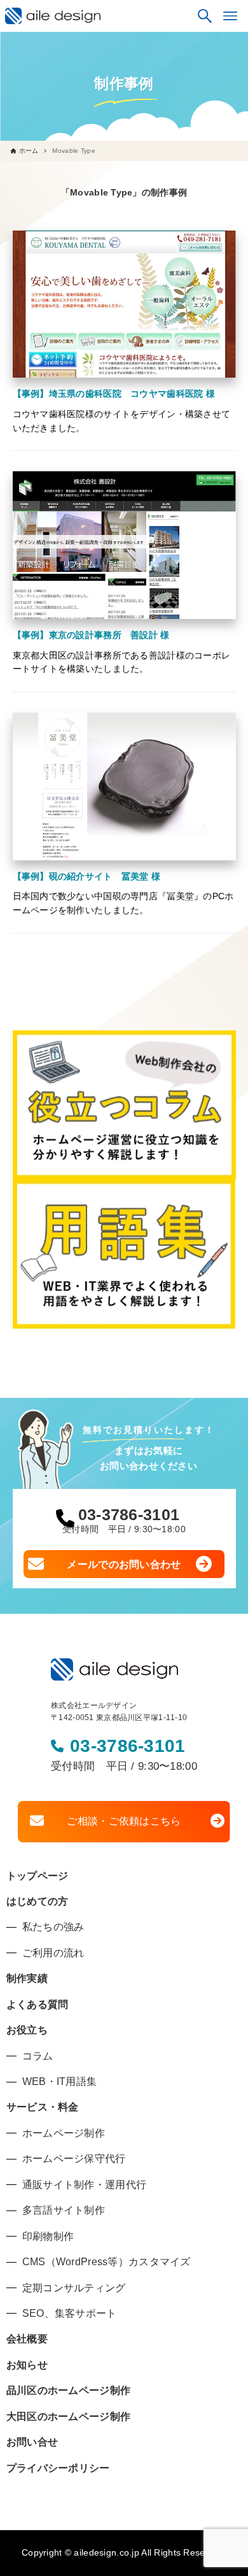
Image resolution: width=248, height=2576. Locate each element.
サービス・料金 (43, 2107)
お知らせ (27, 2365)
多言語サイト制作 (64, 2210)
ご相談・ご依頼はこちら (124, 1821)
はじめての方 (38, 1901)
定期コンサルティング (74, 2288)
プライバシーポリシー (58, 2468)
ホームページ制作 (64, 2133)
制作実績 (27, 1978)
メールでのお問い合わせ (124, 1564)
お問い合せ (32, 2442)
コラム (38, 2056)
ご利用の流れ (53, 1953)
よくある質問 (38, 2004)
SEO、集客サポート (70, 2313)
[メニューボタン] (230, 16)
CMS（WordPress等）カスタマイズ (107, 2262)
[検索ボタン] (205, 16)
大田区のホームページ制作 (68, 2416)
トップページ (38, 1876)
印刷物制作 (48, 2236)
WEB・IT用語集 (60, 2081)
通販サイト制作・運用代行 (84, 2185)
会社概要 (27, 2339)
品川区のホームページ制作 (68, 2390)
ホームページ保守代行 (74, 2159)
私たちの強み (53, 1927)
